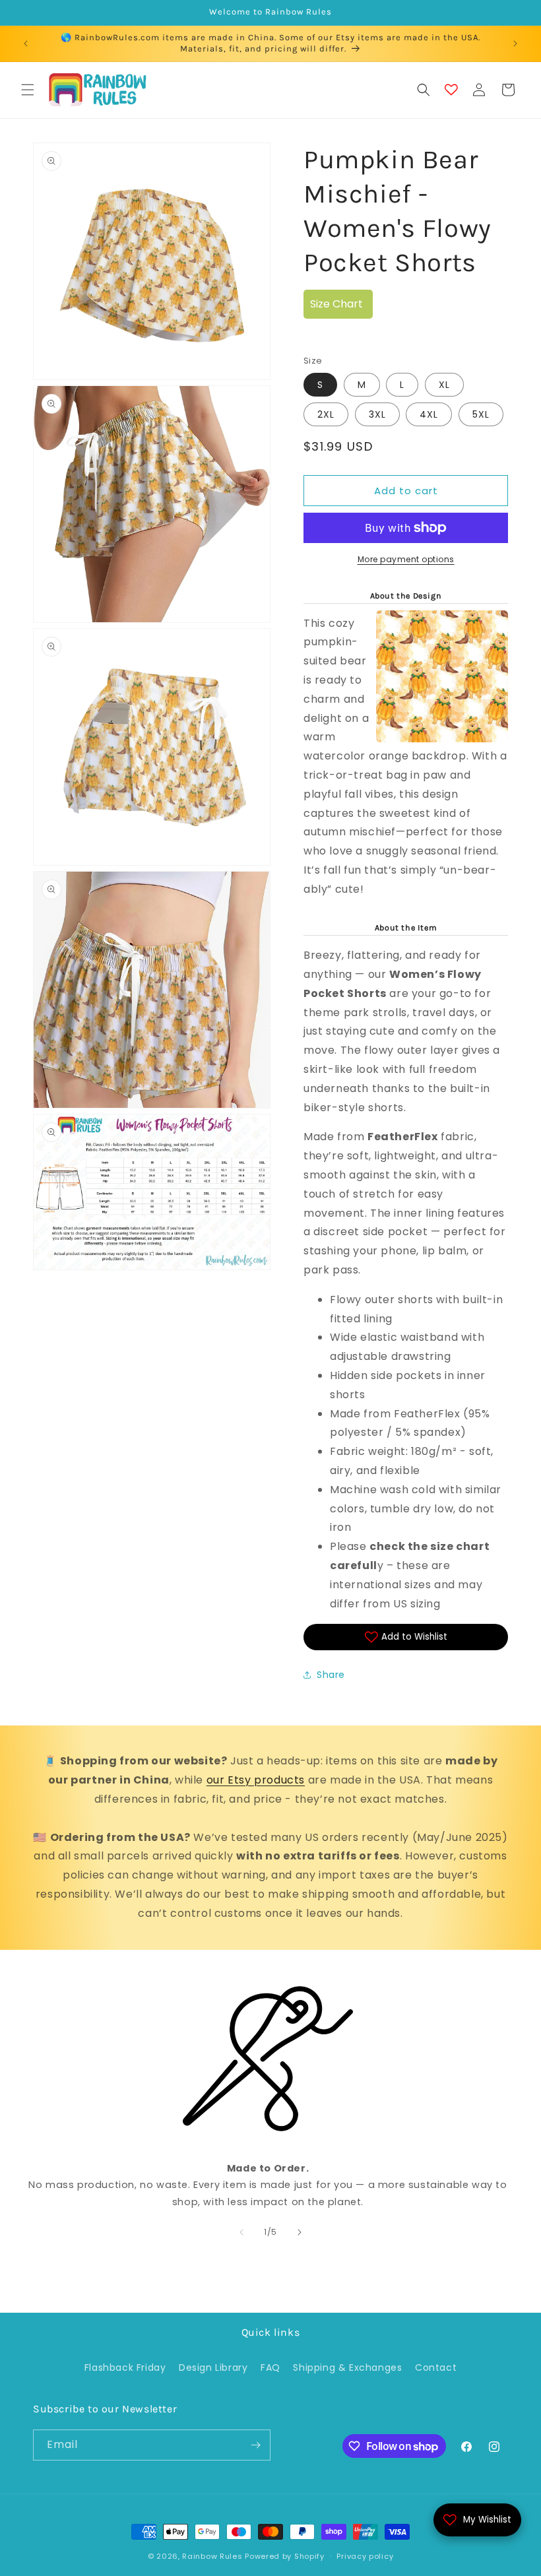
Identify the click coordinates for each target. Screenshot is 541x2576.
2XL (326, 414)
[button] (28, 90)
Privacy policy (365, 2556)
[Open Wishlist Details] (451, 90)
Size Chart (336, 304)
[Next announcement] (515, 44)
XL (444, 385)
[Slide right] (300, 2232)
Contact (436, 2367)
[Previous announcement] (26, 44)
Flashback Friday (125, 2367)
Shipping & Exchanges (347, 2367)
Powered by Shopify (285, 2556)
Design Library (213, 2367)
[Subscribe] (255, 2445)
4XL (429, 414)
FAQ (270, 2367)
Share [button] (331, 1675)
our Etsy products (256, 1780)
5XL (481, 414)
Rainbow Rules (212, 2556)
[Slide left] (241, 2232)
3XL (377, 414)
